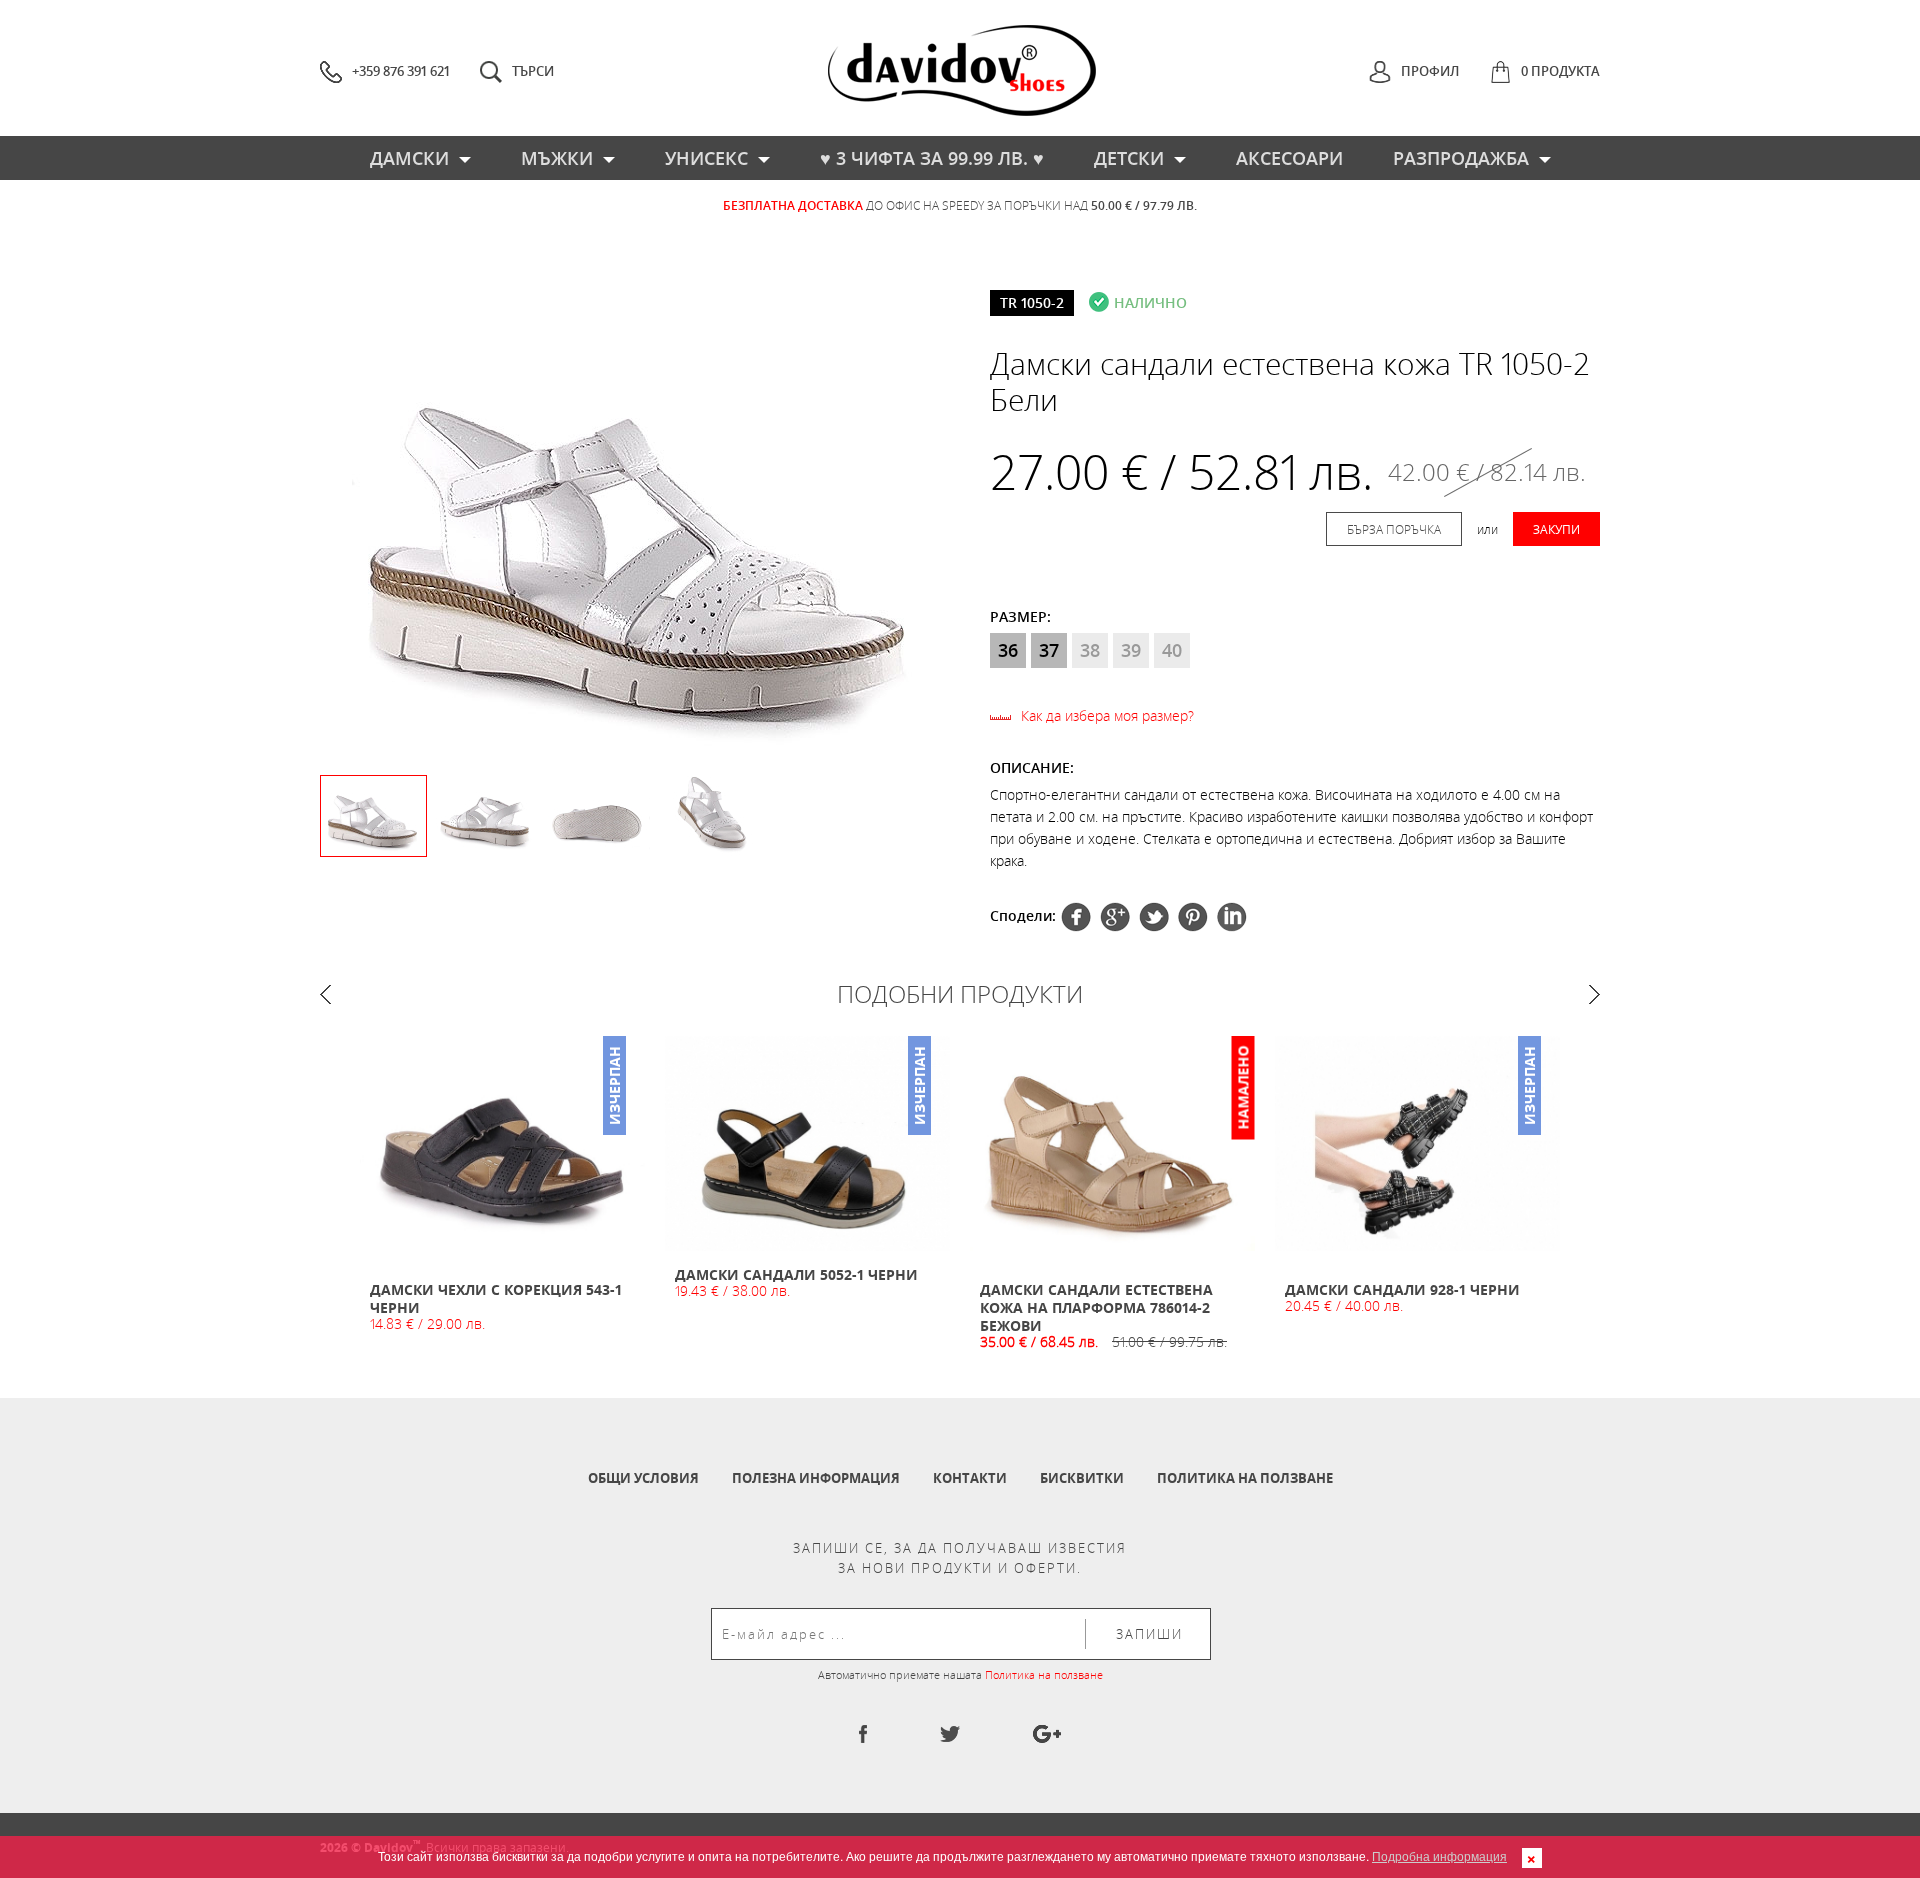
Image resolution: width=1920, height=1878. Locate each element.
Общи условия (643, 1478)
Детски (1129, 158)
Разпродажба (1461, 158)
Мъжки (557, 158)
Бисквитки (1082, 1478)
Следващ (1594, 994)
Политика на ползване (1245, 1478)
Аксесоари (1289, 158)
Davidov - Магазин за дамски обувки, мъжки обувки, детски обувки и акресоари (962, 70)
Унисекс (706, 158)
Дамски (409, 158)
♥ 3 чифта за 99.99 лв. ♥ (932, 158)
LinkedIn (1232, 917)
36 (1008, 650)
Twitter (1115, 917)
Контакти (970, 1478)
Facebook (1076, 917)
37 (1049, 650)
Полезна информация (816, 1478)
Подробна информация (1439, 1855)
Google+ (1193, 917)
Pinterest (1154, 917)
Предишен (325, 994)
